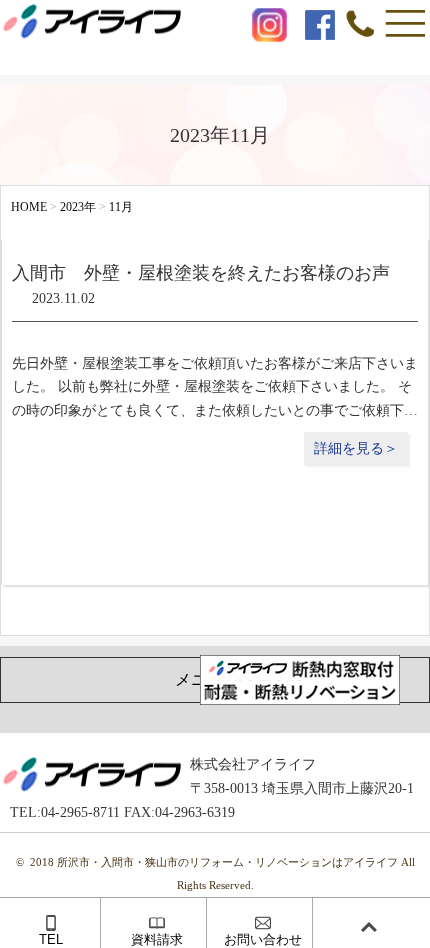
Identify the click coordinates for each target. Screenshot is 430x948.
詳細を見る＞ (356, 448)
